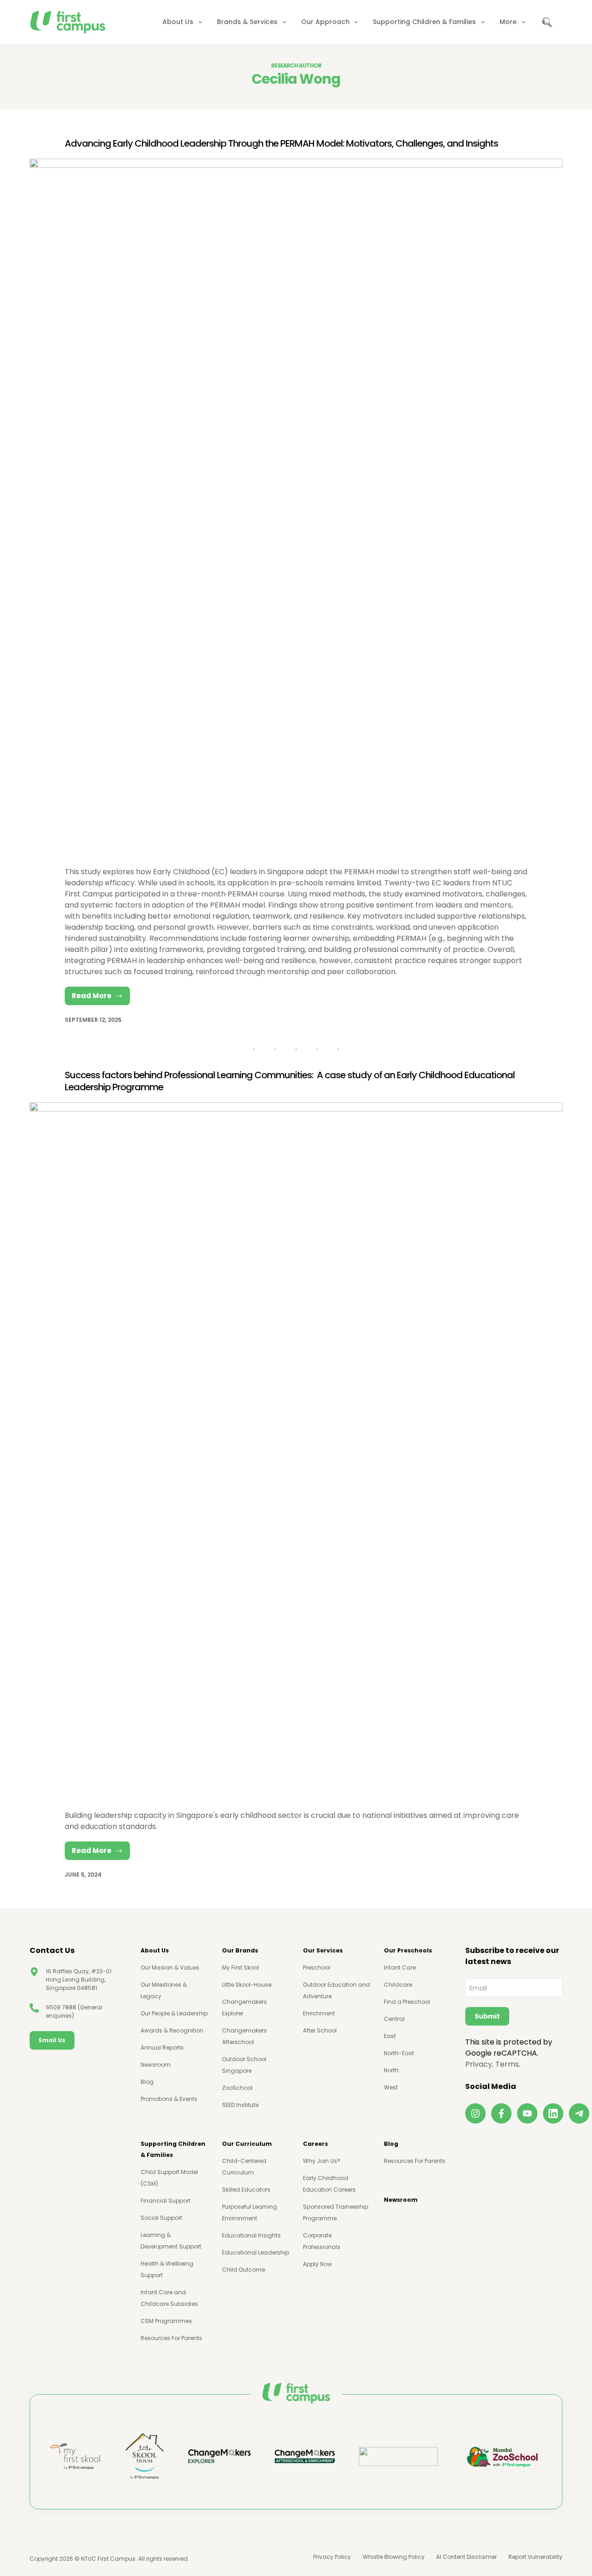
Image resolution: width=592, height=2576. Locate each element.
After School (320, 2030)
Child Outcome (244, 2270)
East (390, 2036)
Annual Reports (162, 2048)
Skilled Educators (246, 2190)
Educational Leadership (256, 2252)
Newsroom (156, 2065)
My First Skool (240, 1968)
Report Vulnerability (535, 2557)
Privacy (479, 2064)
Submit (487, 2016)
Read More (101, 998)
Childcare (398, 1985)
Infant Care (400, 1968)
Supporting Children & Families (424, 22)
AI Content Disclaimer (466, 2557)
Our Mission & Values (170, 1968)
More (508, 22)
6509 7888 (61, 2007)
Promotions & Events (169, 2099)
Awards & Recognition (172, 2030)
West (391, 2087)
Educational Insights (251, 2235)
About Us (178, 22)
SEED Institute (240, 2105)
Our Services (323, 1950)
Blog (147, 2082)
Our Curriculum (247, 2144)
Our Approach (325, 22)
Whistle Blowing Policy (394, 2557)
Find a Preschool (407, 2002)
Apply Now (318, 2264)
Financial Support (166, 2201)
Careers (315, 2144)
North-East (399, 2053)
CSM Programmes (166, 2321)
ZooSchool (237, 2088)
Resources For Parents (171, 2338)
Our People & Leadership (174, 2013)
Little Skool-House (247, 1985)
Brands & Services (247, 22)
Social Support (161, 2218)
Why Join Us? (322, 2161)
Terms (507, 2064)
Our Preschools (408, 1950)
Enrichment (319, 2013)
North (391, 2070)
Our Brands (240, 1950)
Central (394, 2019)
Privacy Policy (332, 2557)
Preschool (317, 1968)
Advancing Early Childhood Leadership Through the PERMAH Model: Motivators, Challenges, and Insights (281, 143)
